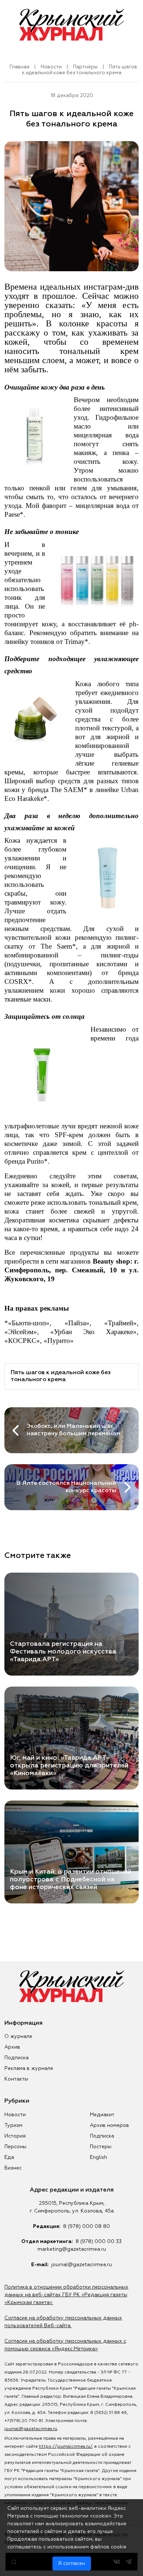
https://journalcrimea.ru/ (65, 2447)
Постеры (101, 2147)
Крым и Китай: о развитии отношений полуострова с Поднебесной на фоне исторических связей (71, 1880)
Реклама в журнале (29, 2068)
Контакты (16, 2079)
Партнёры (85, 67)
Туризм (13, 2125)
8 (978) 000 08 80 (87, 2226)
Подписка (16, 2058)
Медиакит (102, 2115)
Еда (9, 2157)
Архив (12, 2047)
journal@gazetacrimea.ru (82, 2265)
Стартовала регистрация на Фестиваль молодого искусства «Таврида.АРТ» (63, 1652)
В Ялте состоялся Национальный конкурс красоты (66, 1487)
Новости (51, 67)
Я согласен (72, 2564)
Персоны (15, 2147)
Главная (19, 67)
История (15, 2136)
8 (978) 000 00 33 (99, 2242)
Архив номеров (109, 2125)
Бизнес (13, 2168)
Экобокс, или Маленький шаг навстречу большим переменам (74, 1430)
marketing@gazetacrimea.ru (72, 2249)
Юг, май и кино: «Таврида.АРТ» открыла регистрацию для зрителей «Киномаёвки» (69, 1766)
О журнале (18, 2036)
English (98, 2157)
